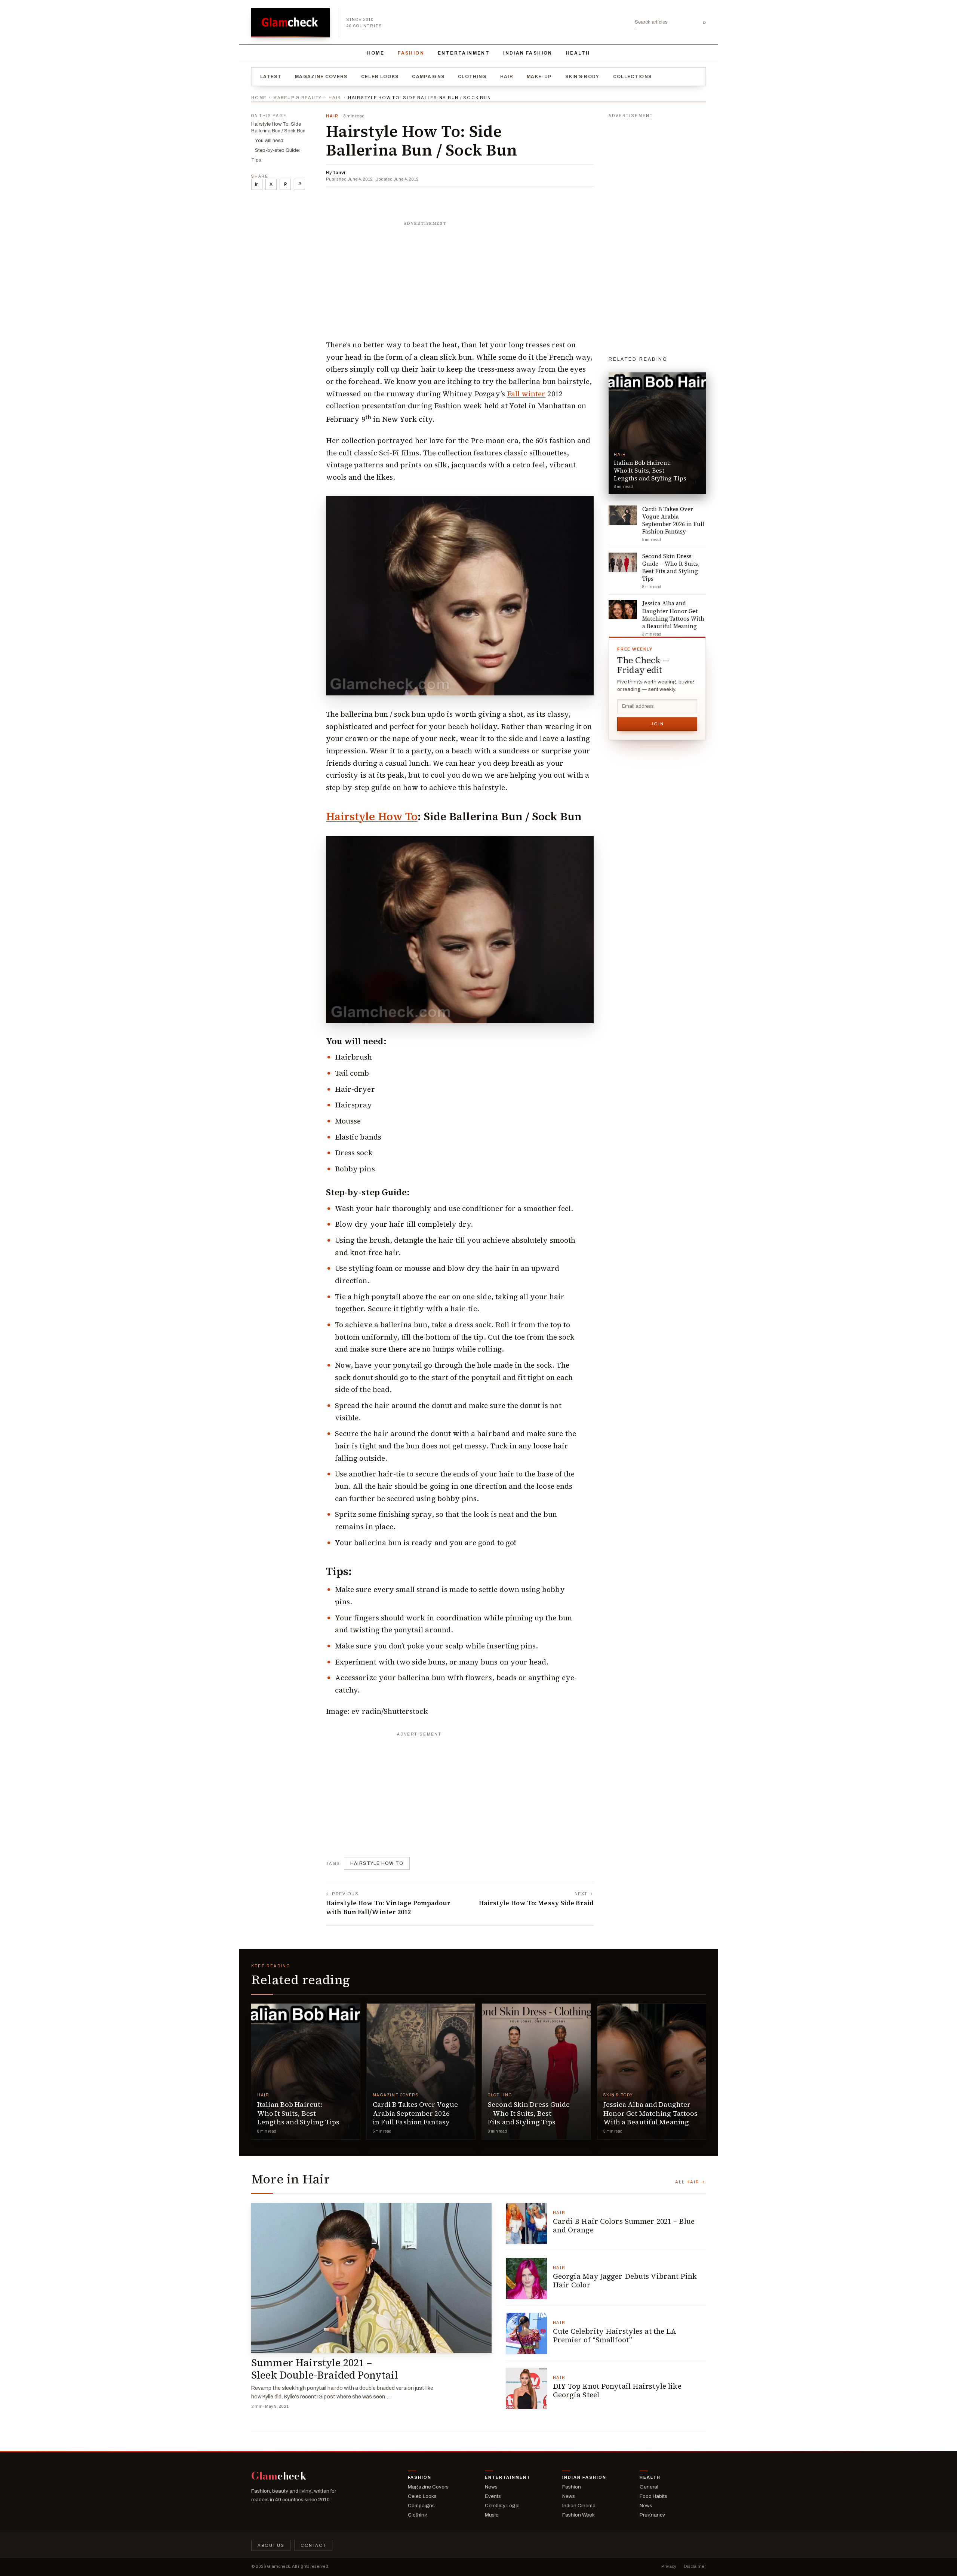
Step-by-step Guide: (277, 150)
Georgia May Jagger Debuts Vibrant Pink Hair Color (625, 2281)
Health (578, 53)
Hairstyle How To (372, 817)
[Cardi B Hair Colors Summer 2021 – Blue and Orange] (526, 2223)
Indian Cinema (579, 2506)
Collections (633, 77)
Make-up (539, 77)
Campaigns (428, 77)
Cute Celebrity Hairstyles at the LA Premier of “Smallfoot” (615, 2336)
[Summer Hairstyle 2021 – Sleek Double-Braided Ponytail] (371, 2278)
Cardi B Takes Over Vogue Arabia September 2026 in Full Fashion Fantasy (416, 2113)
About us (271, 2545)
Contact (313, 2545)
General (649, 2487)
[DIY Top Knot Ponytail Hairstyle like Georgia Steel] (526, 2388)
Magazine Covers (321, 77)
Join (657, 724)
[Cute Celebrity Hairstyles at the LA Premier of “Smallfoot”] (526, 2333)
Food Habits (653, 2496)
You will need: (270, 141)
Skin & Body (582, 77)
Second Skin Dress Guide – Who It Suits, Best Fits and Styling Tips (529, 2113)
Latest (271, 77)
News (491, 2487)
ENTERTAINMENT (464, 53)
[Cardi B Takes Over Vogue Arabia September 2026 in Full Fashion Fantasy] (421, 2071)
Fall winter (526, 394)
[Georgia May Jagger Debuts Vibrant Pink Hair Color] (526, 2278)
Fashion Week (578, 2515)
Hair (507, 77)
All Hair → (690, 2182)
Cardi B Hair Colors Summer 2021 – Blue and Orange (624, 2226)
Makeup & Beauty (298, 98)
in (257, 184)
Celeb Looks (380, 77)
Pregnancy (652, 2515)
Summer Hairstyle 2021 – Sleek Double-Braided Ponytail (325, 2369)
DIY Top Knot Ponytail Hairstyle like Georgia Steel (617, 2391)
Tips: (257, 160)
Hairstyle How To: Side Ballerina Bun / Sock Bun (278, 127)
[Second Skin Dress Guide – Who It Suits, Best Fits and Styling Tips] (536, 2071)
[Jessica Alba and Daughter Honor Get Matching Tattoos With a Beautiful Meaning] (652, 2071)
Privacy (669, 2566)
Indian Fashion (528, 53)
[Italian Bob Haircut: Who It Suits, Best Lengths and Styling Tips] (306, 2071)
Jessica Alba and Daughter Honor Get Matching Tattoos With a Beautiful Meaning (651, 2113)
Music (492, 2515)
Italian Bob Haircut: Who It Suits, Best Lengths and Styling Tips (299, 2113)
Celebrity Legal (502, 2506)
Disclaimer (695, 2566)
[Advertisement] (460, 276)
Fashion (411, 53)
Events (493, 2496)
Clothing (472, 77)
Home (376, 53)
